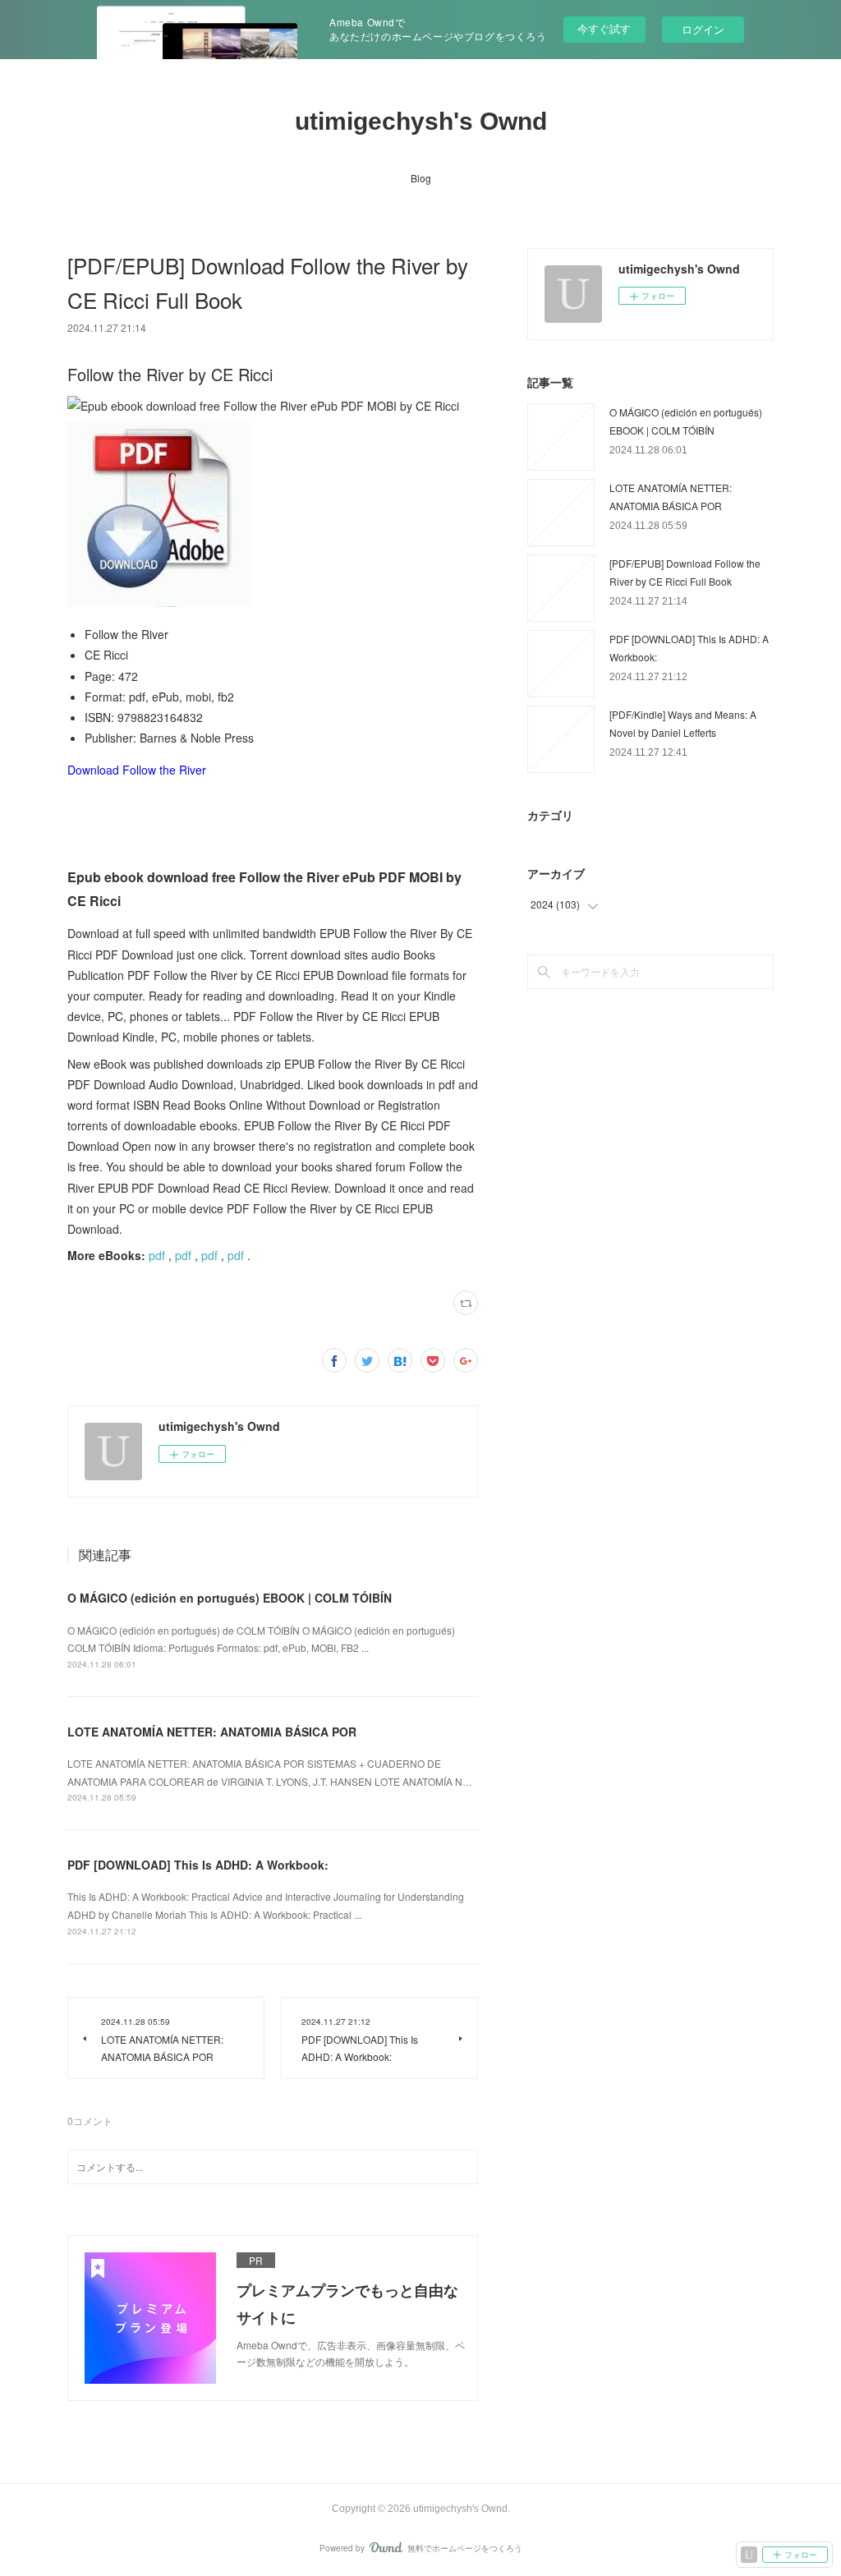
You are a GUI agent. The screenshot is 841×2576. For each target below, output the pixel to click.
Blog (421, 178)
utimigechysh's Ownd (421, 121)
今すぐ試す (604, 28)
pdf (157, 1255)
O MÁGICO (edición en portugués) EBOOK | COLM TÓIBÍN (230, 1598)
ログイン (703, 29)
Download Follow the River (137, 770)
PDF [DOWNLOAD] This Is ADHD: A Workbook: (198, 1865)
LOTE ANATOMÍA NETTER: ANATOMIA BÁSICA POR (212, 1732)
